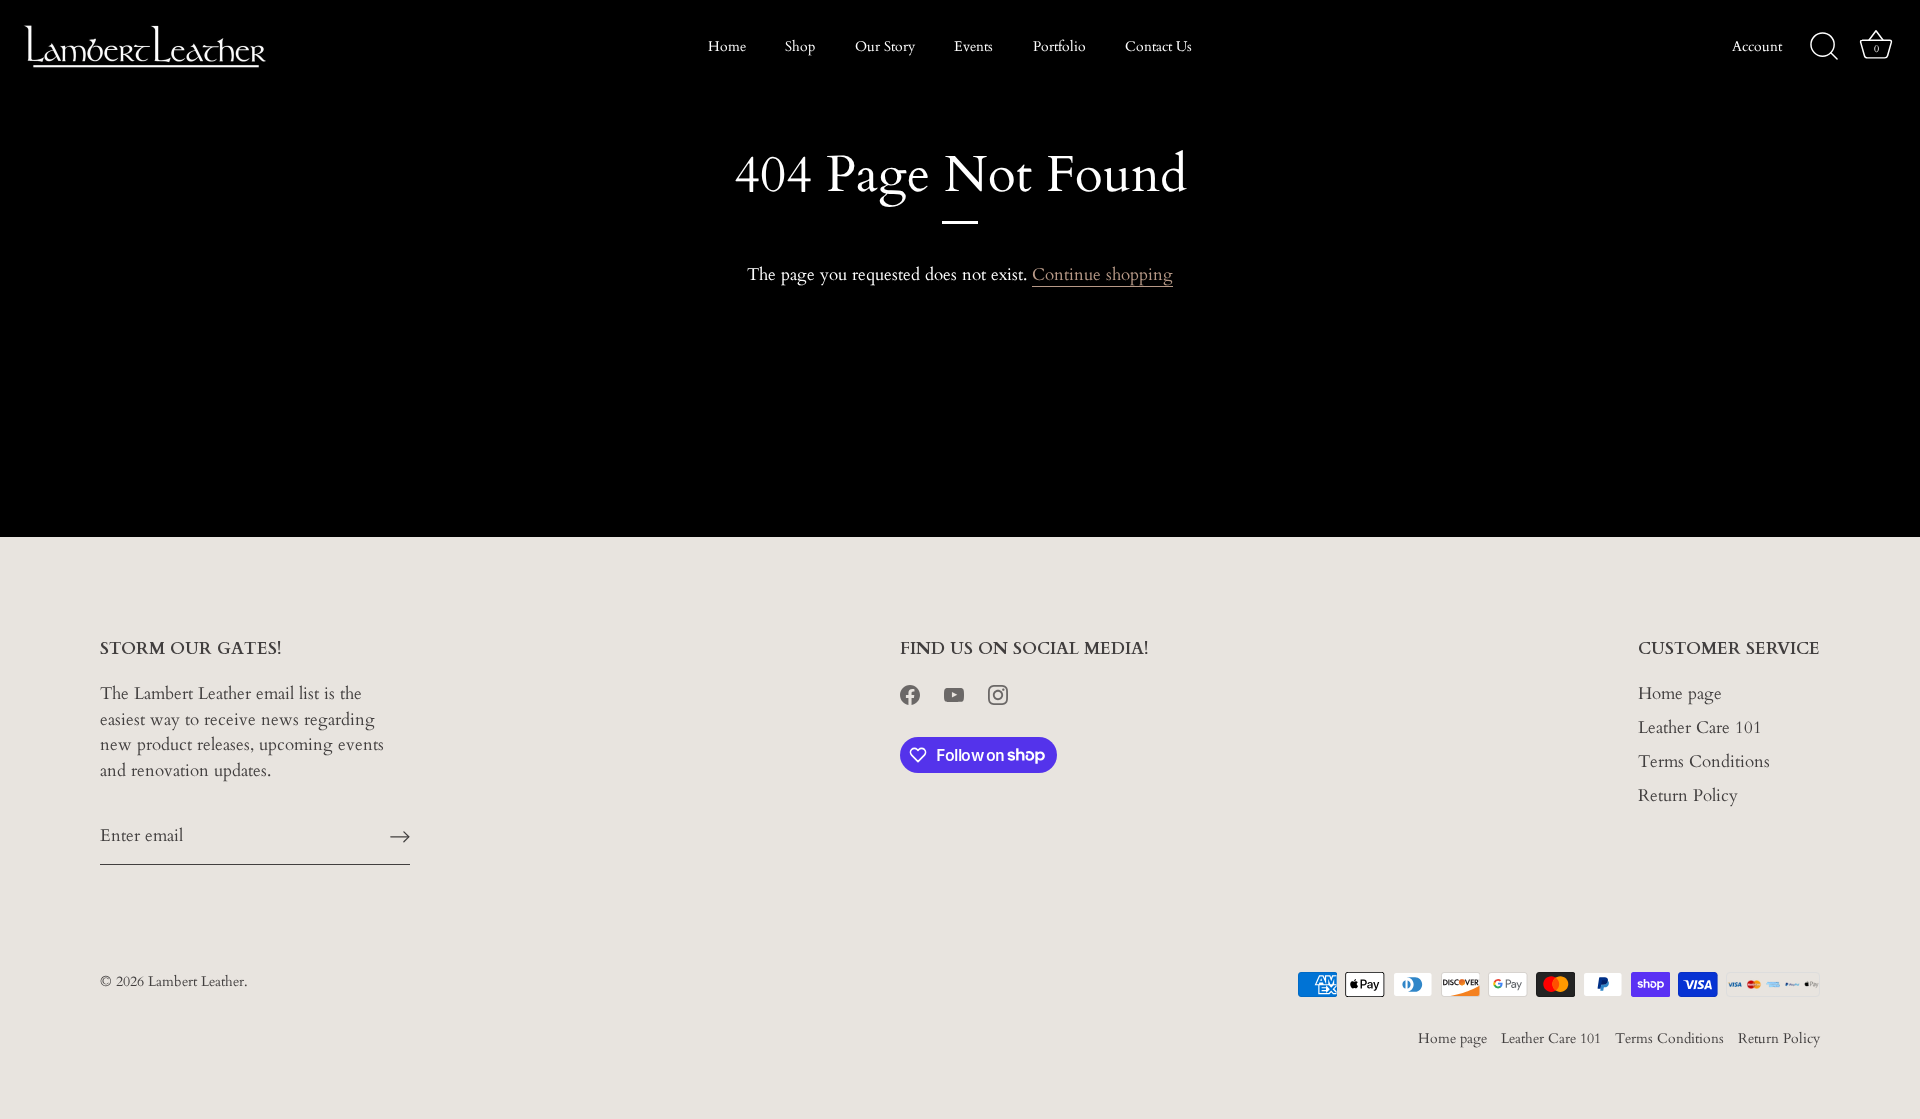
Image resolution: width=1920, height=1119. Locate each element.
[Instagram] (998, 693)
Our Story (885, 46)
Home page (1680, 693)
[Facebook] (910, 693)
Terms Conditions (1704, 761)
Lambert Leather (196, 981)
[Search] (1824, 47)
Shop (800, 46)
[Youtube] (954, 693)
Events (973, 46)
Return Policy (1688, 795)
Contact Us (1158, 46)
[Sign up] (400, 836)
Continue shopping (1102, 274)
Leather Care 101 (1700, 727)
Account (1757, 46)
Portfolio (1059, 46)
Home (727, 46)
